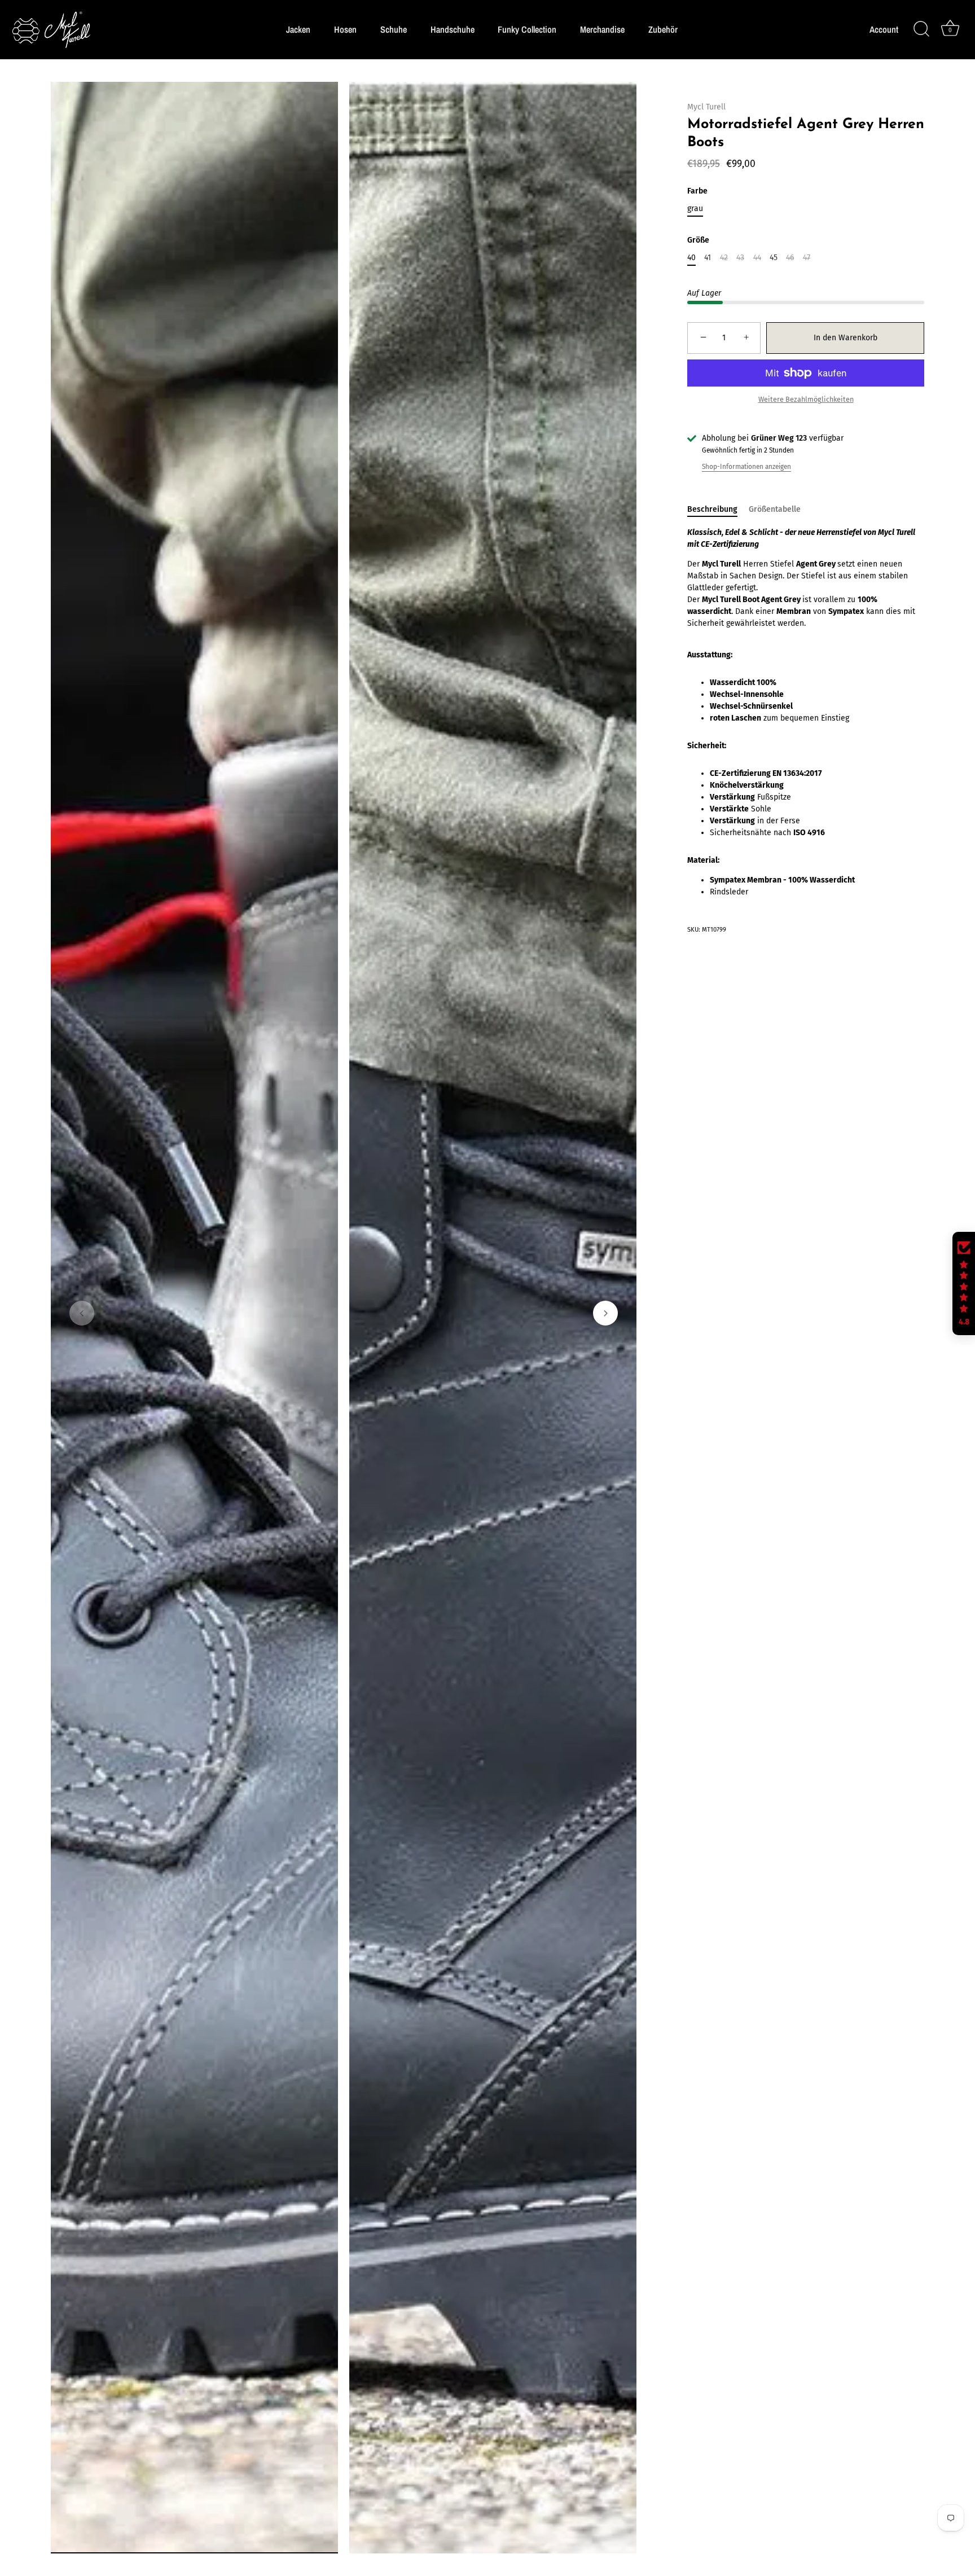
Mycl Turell (706, 107)
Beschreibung (712, 509)
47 (807, 258)
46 (790, 258)
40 (691, 258)
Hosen (345, 29)
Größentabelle (775, 509)
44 (757, 258)
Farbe (697, 191)
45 (774, 258)
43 (740, 258)
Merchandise (602, 29)
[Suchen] (921, 29)
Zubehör (663, 29)
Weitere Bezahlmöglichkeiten (806, 399)
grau (695, 209)
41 (708, 258)
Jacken (298, 29)
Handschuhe (453, 29)
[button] (82, 1313)
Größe (698, 240)
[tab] (718, 509)
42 (724, 258)
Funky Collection (527, 29)
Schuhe (394, 29)
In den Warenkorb (846, 338)
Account (884, 30)
